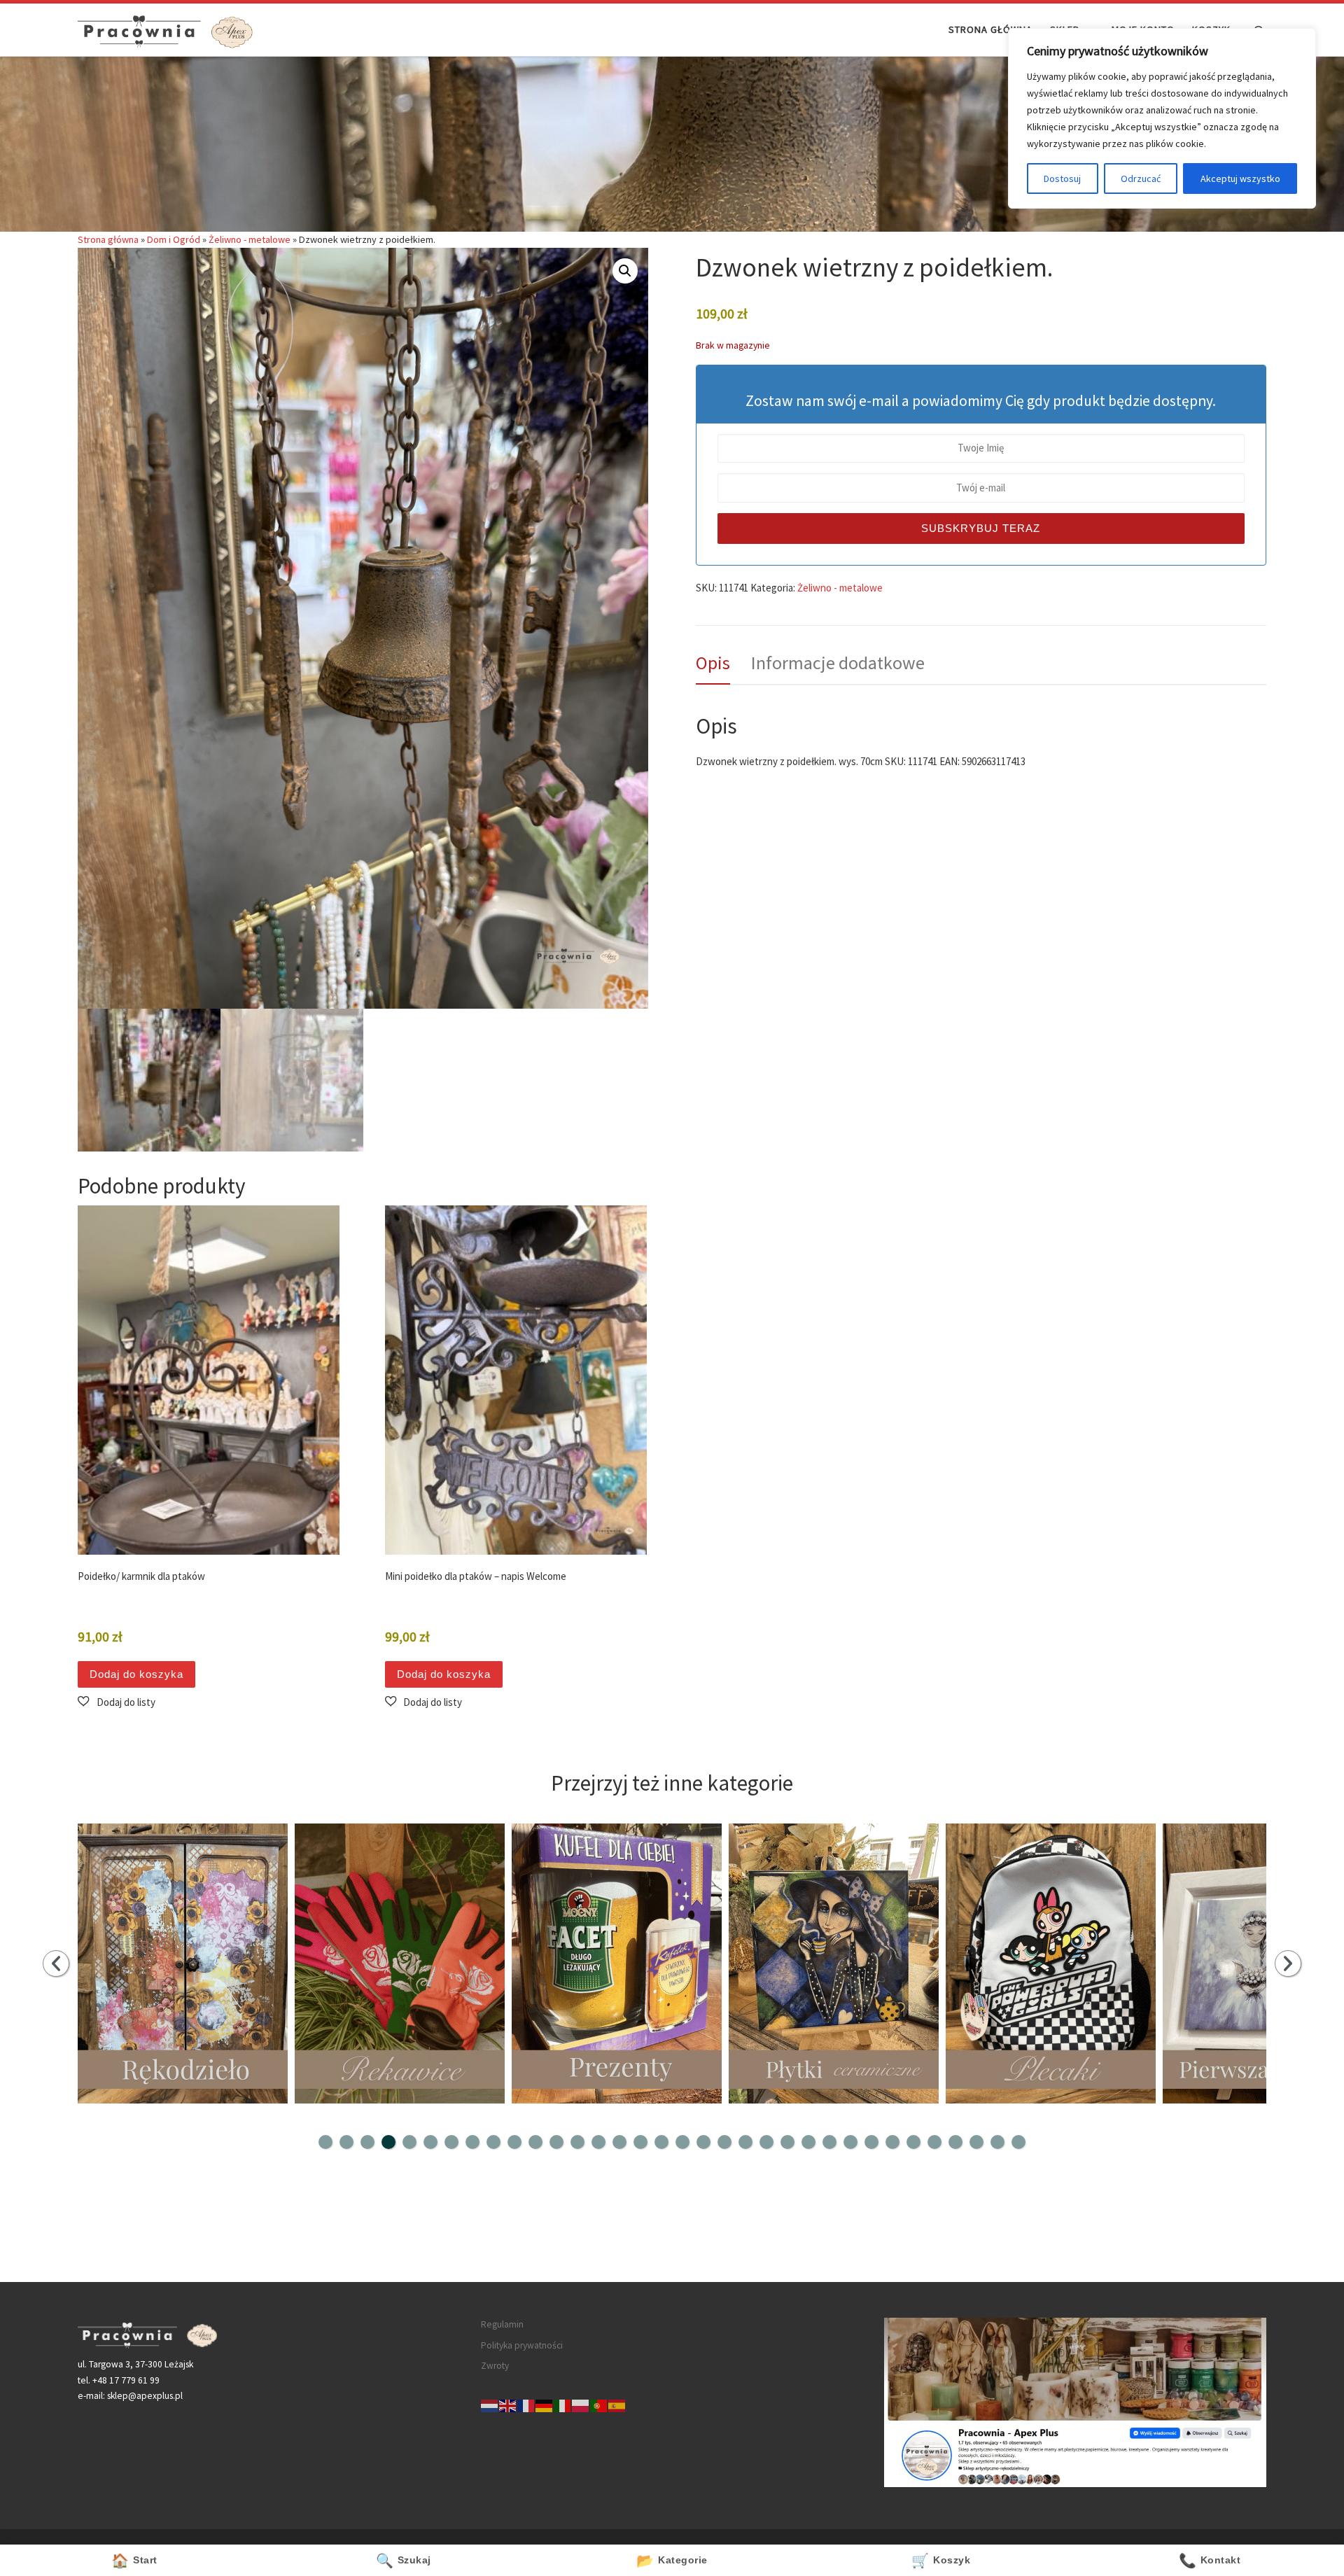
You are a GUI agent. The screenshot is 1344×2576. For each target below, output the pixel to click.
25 (829, 2142)
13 (577, 2142)
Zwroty (495, 2366)
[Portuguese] (599, 2405)
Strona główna (108, 239)
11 (535, 2142)
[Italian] (563, 2405)
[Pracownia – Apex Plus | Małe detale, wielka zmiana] (165, 29)
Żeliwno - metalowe (250, 239)
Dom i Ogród (174, 239)
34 (1018, 2142)
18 (682, 2142)
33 (997, 2142)
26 (850, 2142)
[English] (508, 2405)
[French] (526, 2405)
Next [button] (1288, 1963)
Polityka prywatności (522, 2345)
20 (724, 2142)
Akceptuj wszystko (1240, 178)
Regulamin (502, 2324)
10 (514, 2142)
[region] (1162, 118)
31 (955, 2142)
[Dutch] (490, 2405)
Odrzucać (1141, 178)
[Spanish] (617, 2405)
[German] (545, 2405)
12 (556, 2142)
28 (892, 2142)
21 (745, 2142)
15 (619, 2142)
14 (598, 2142)
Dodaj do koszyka (136, 1674)
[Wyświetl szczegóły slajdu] (183, 1963)
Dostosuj (1062, 178)
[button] (625, 271)
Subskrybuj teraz (981, 528)
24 (808, 2142)
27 (871, 2142)
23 (787, 2142)
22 (766, 2142)
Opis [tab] (713, 663)
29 (913, 2142)
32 (976, 2142)
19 (703, 2142)
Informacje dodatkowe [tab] (838, 663)
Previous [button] (56, 1963)
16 (640, 2142)
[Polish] (581, 2405)
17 (661, 2142)
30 (934, 2142)
